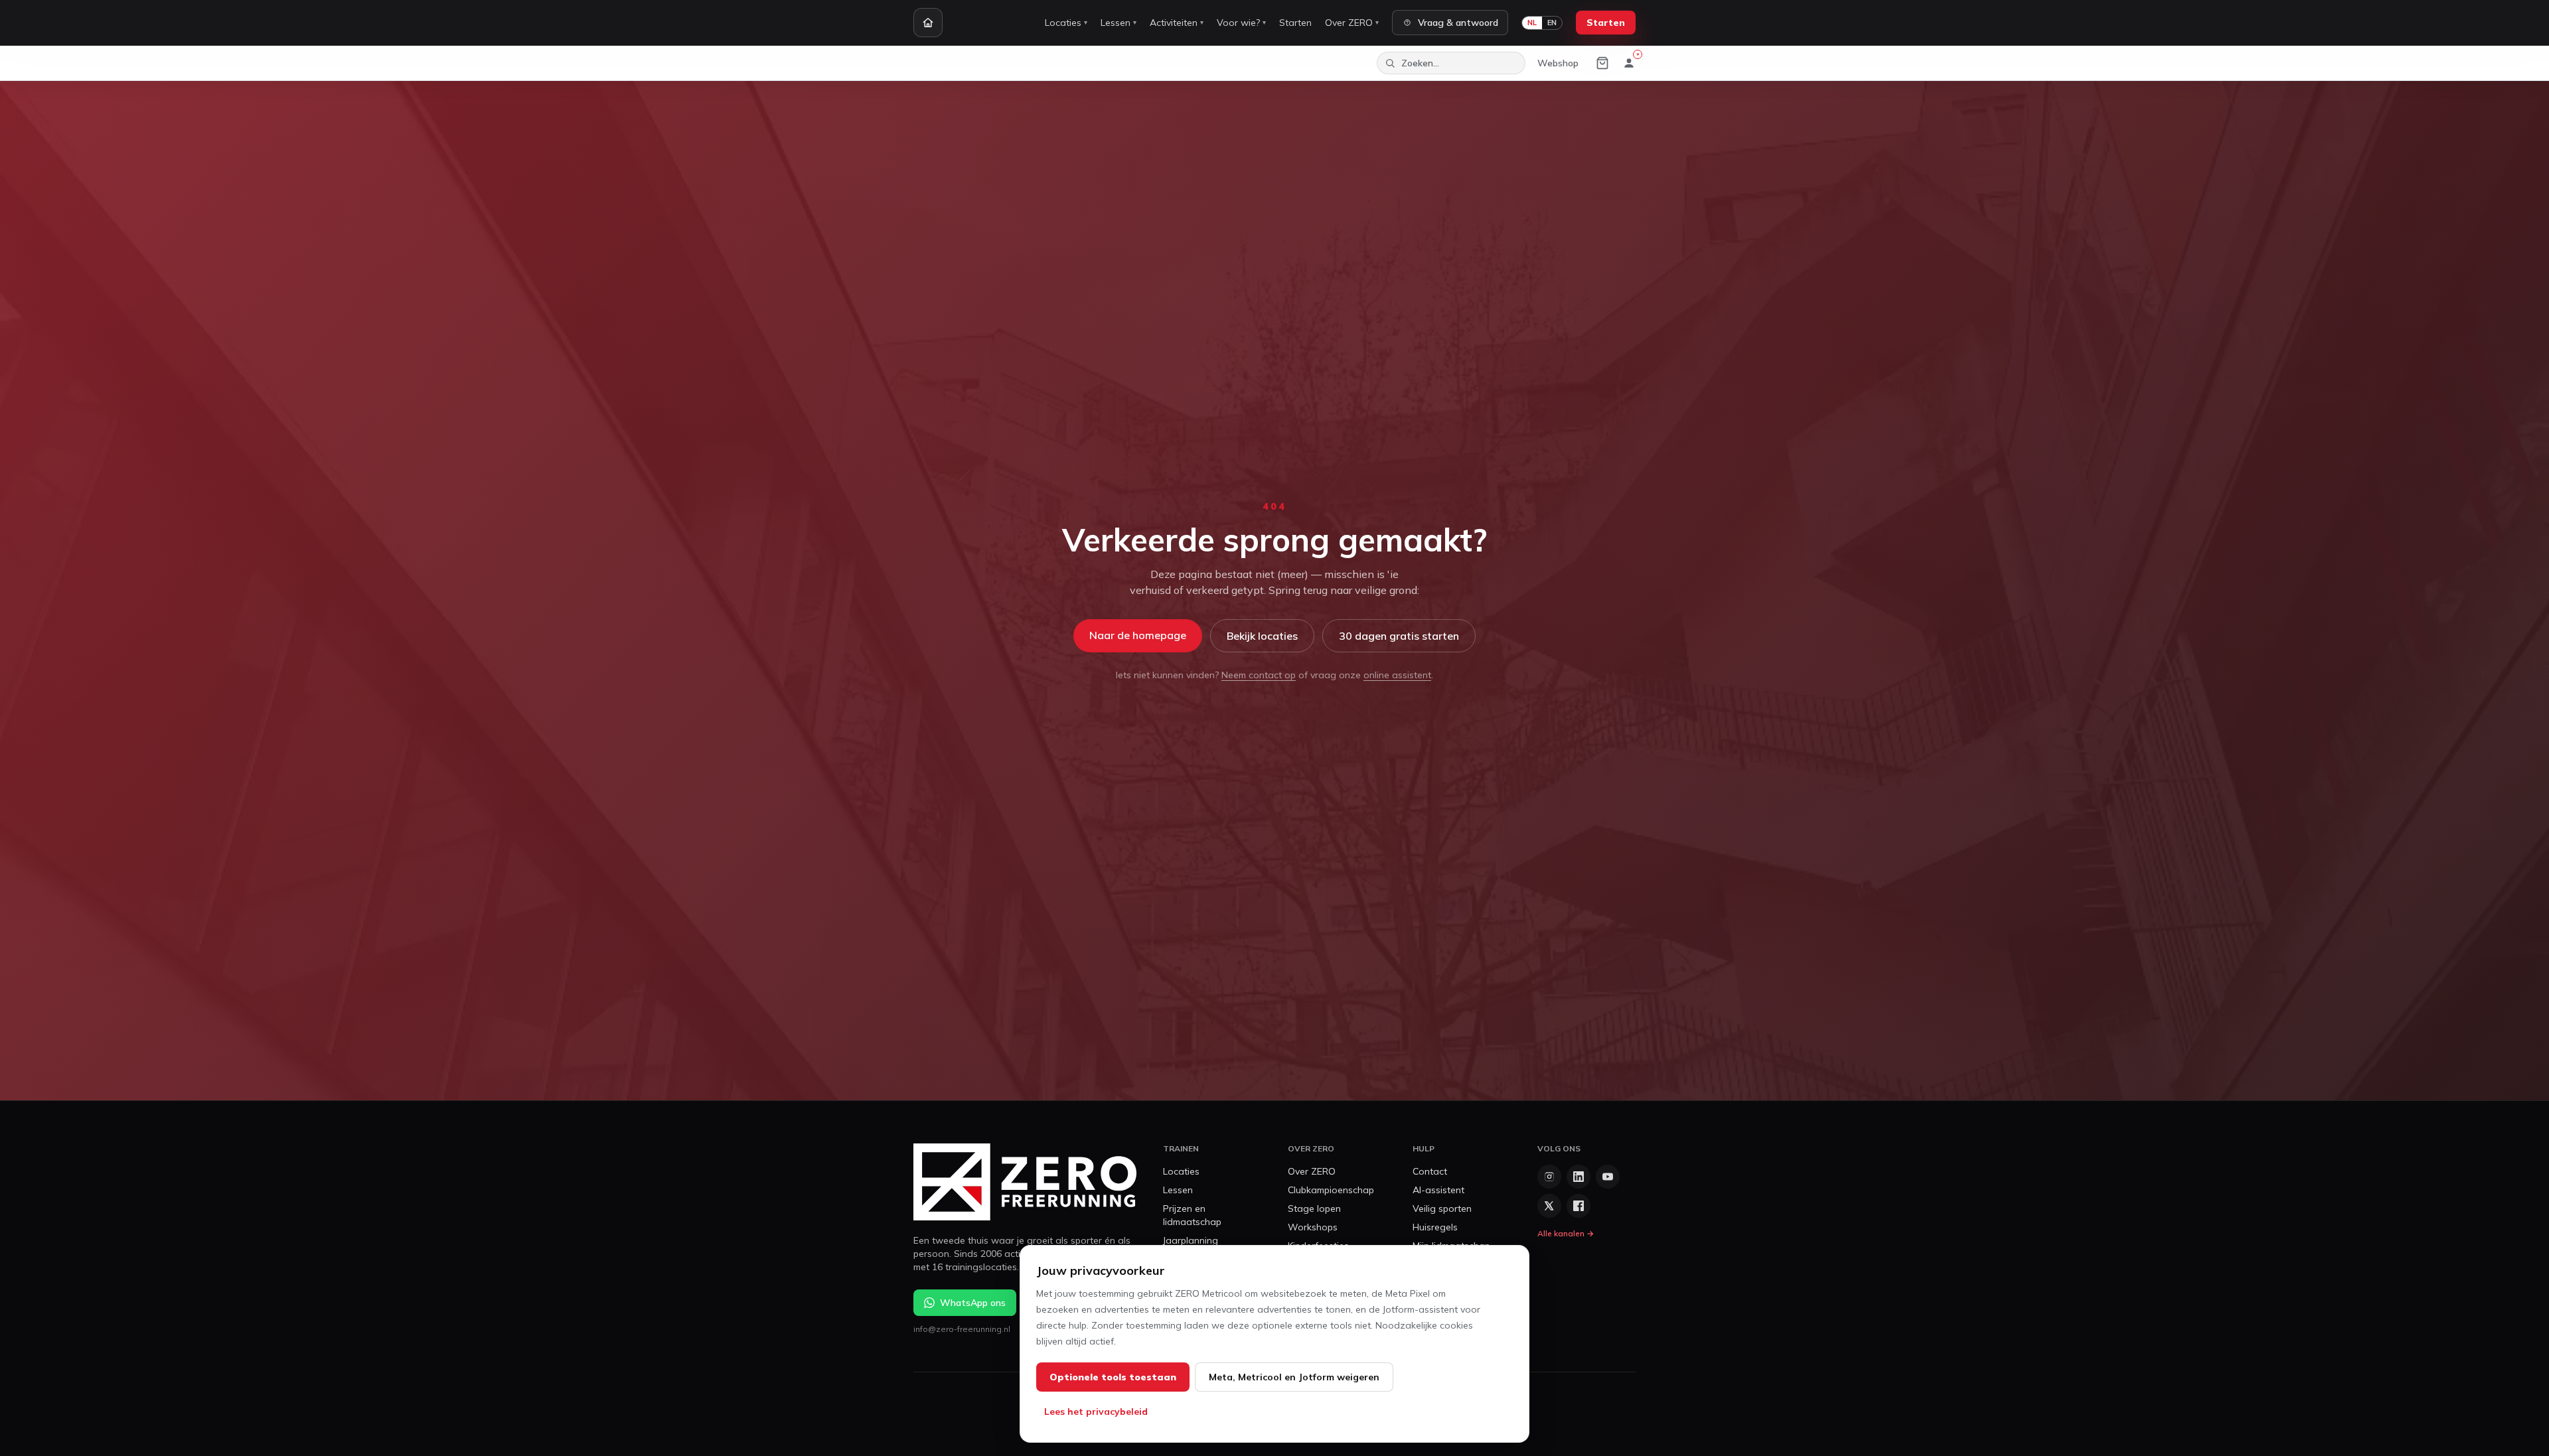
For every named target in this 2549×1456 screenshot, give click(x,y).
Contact (1430, 1171)
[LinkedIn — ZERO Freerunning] (1579, 1177)
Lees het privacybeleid (1096, 1412)
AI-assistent (1438, 1190)
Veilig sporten (1442, 1208)
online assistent (1397, 675)
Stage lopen (1314, 1208)
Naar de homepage (1138, 635)
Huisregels (1435, 1227)
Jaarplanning (1191, 1240)
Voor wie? (1241, 23)
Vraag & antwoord (1458, 23)
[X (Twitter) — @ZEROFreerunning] (1549, 1206)
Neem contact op (1259, 675)
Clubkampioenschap (1331, 1190)
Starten (1295, 23)
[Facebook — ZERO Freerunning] (1579, 1206)
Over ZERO (1352, 23)
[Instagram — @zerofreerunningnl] (1549, 1177)
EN (1552, 23)
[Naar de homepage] (928, 23)
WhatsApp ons (973, 1303)
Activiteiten (1177, 23)
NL (1532, 23)
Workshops (1313, 1227)
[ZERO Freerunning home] (1025, 1182)
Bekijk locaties (1262, 636)
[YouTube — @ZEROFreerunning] (1608, 1177)
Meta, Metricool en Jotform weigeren (1294, 1377)
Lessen (1119, 23)
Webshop (1558, 63)
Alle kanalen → (1566, 1233)
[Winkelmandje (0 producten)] (1602, 63)
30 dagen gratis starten (1399, 636)
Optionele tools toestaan (1113, 1377)
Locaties (1066, 23)
